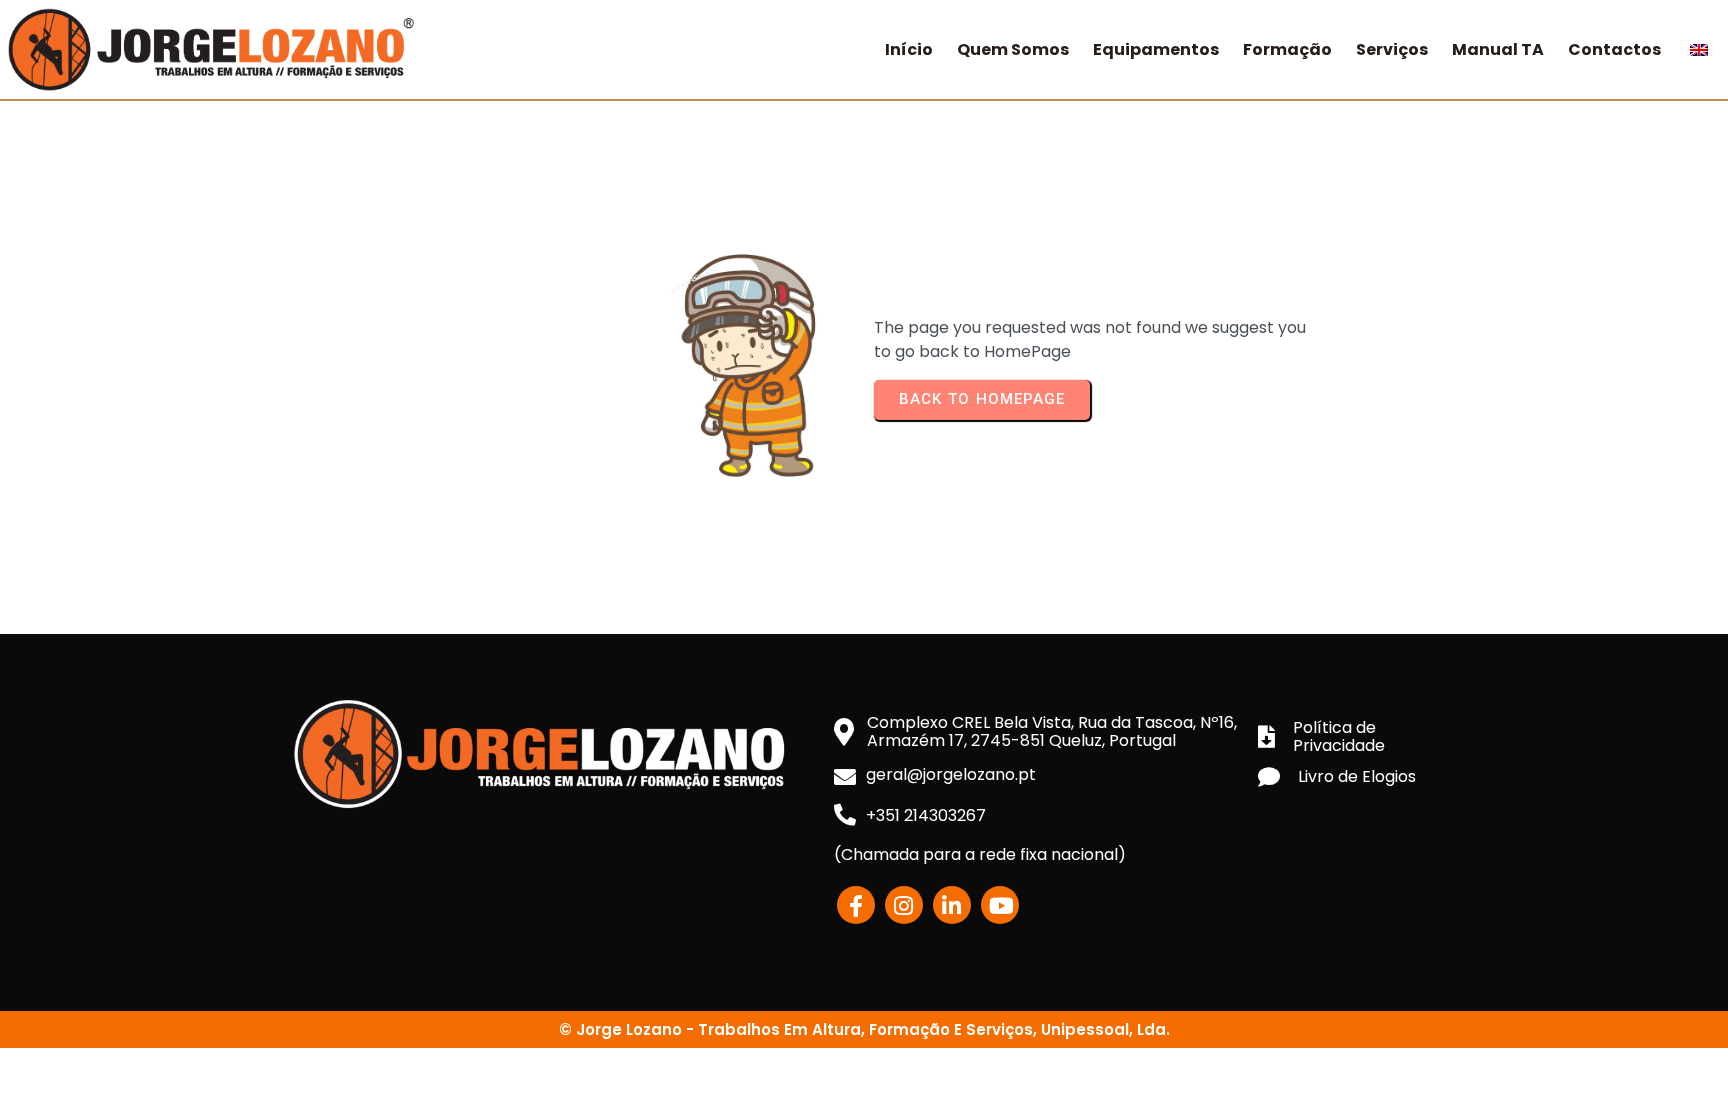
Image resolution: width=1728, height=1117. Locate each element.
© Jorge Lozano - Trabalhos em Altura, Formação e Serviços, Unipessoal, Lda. (864, 1029)
